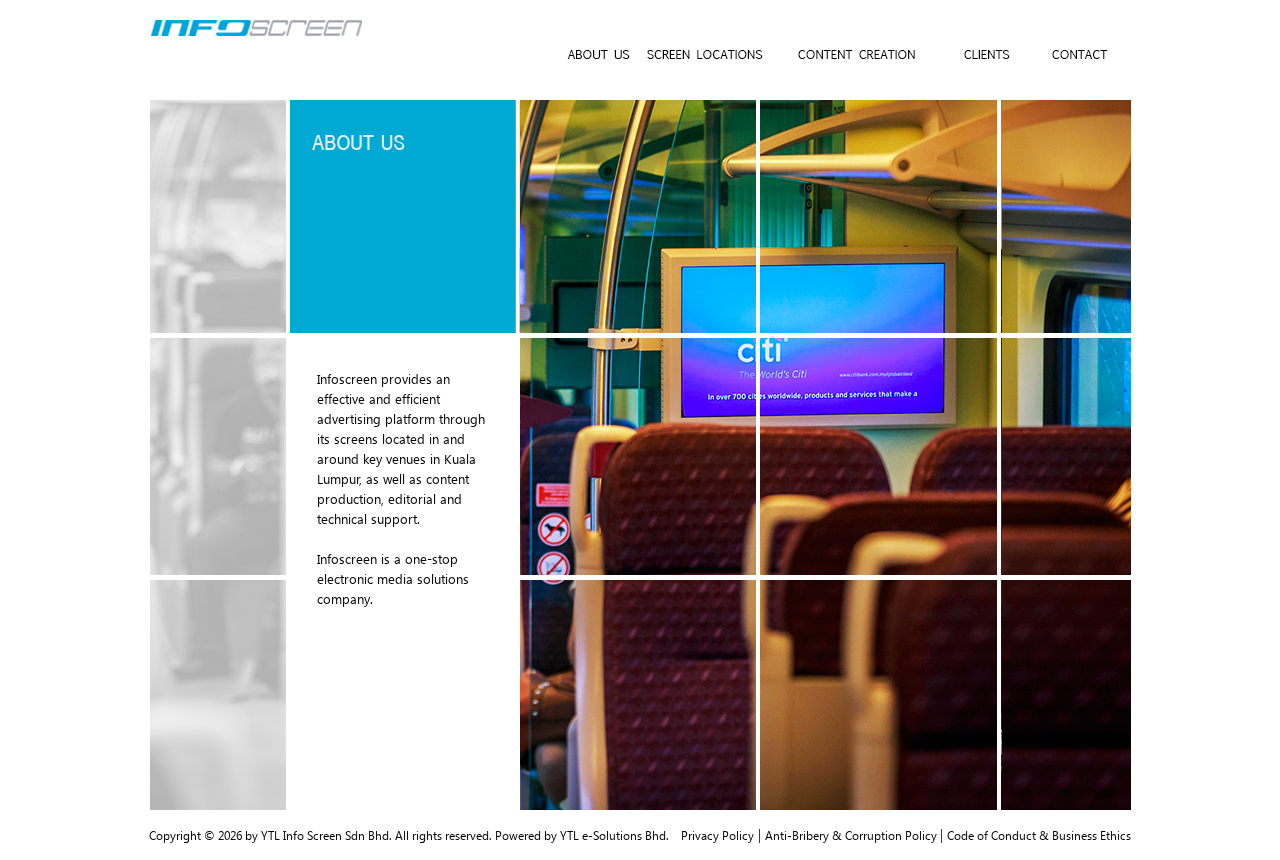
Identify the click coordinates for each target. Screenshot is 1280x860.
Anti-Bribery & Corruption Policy (852, 835)
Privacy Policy (717, 835)
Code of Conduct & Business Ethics (1039, 835)
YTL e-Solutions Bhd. (614, 835)
